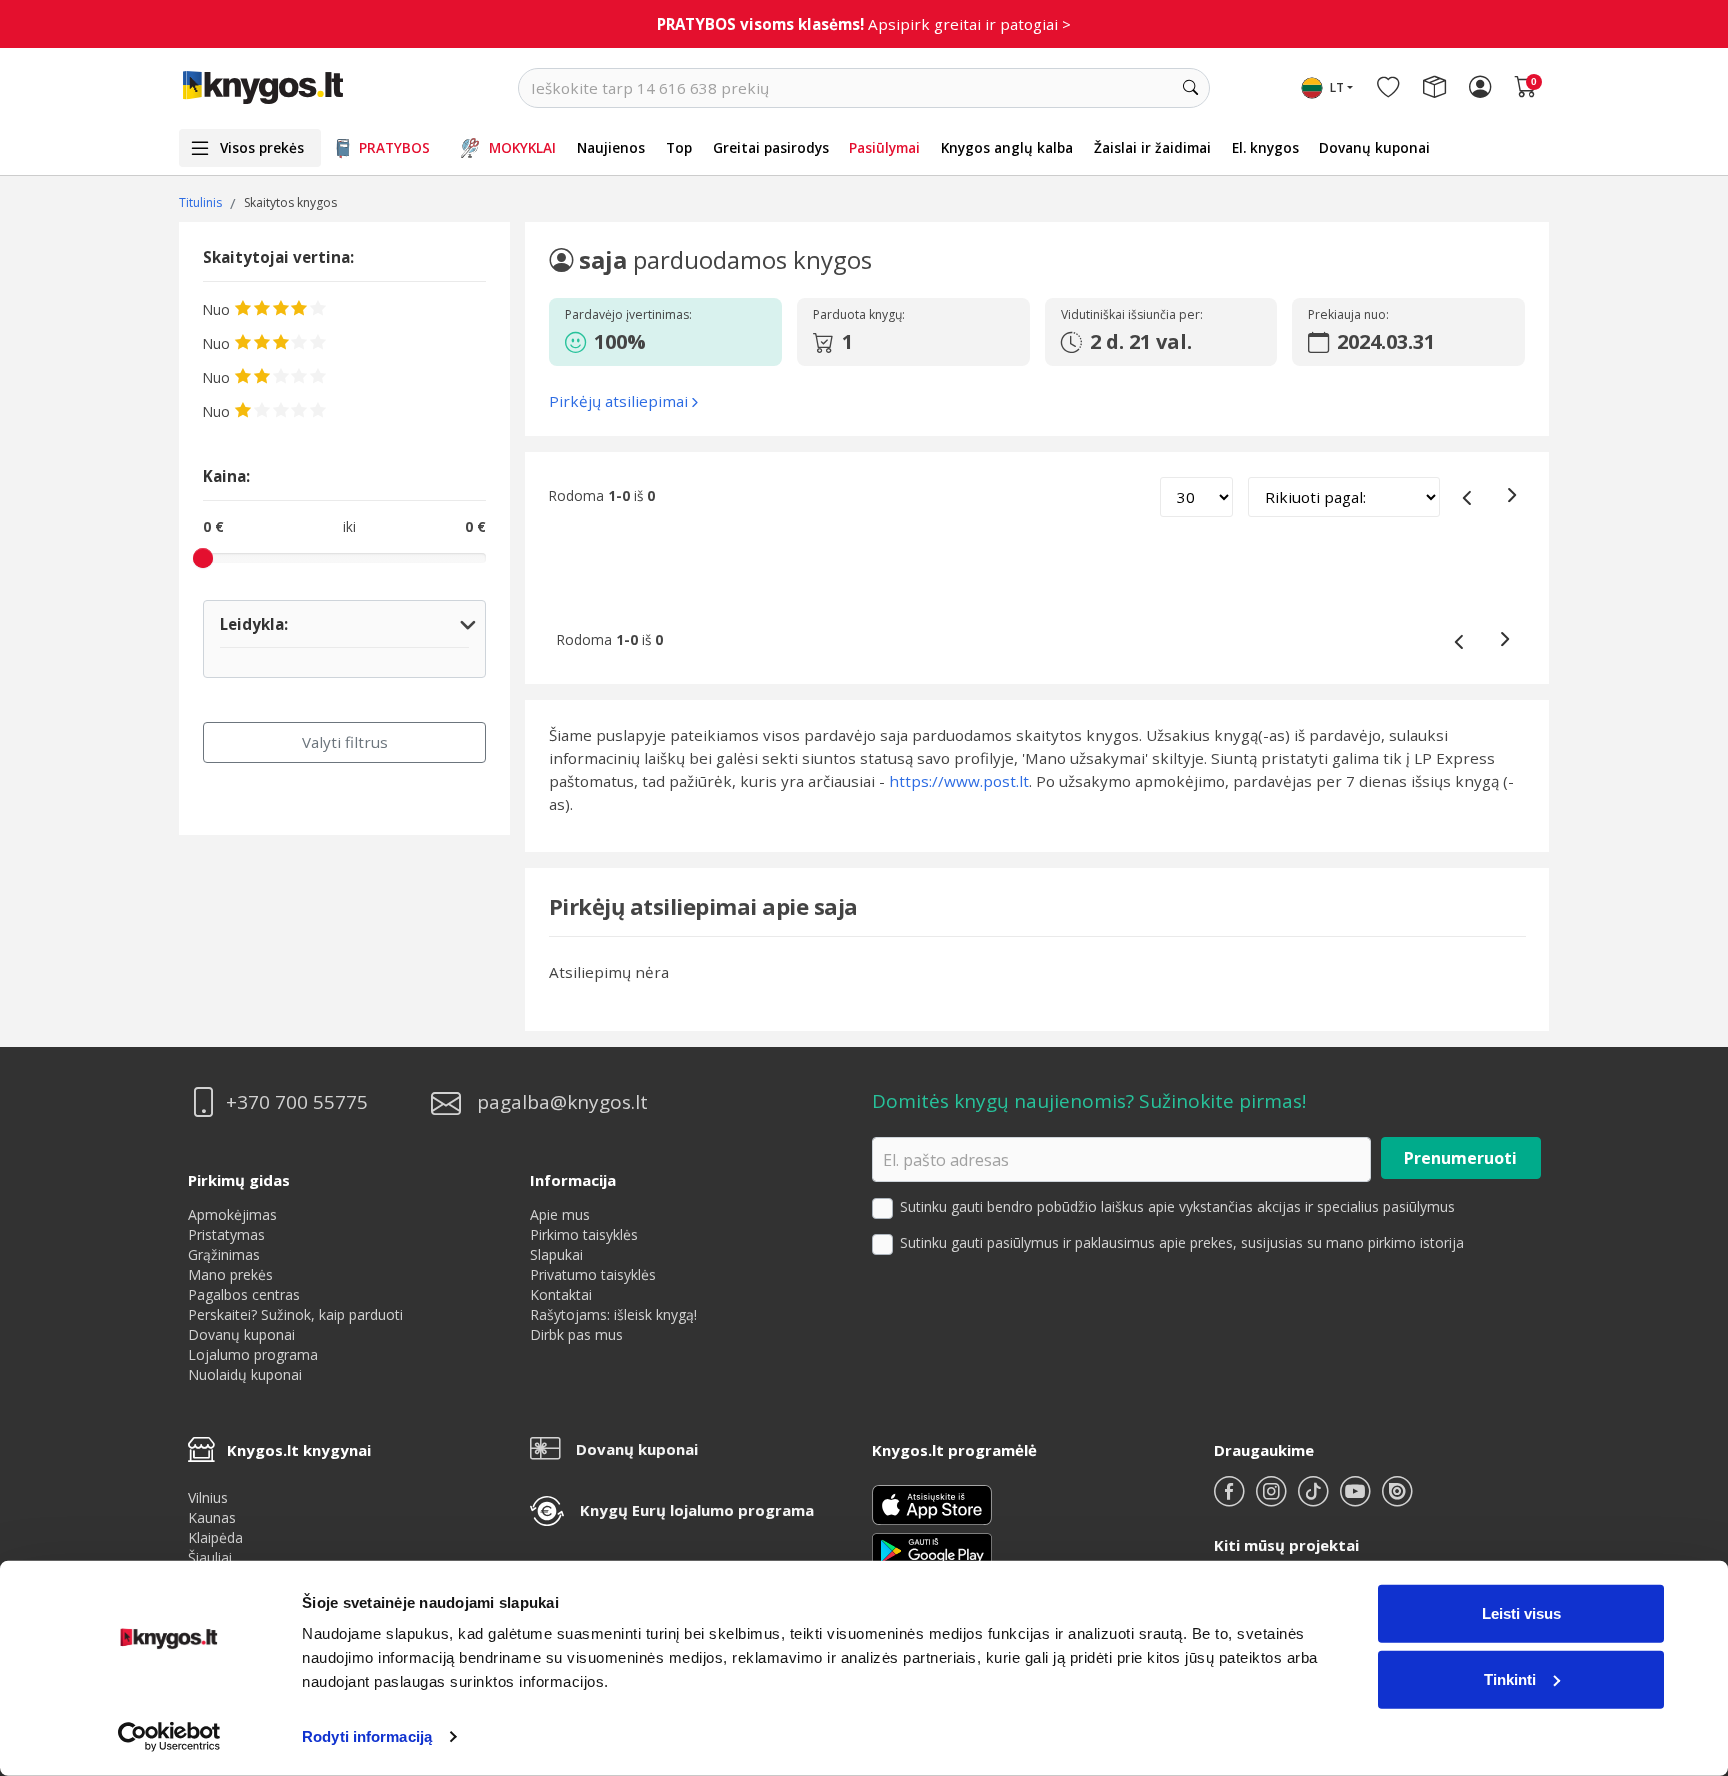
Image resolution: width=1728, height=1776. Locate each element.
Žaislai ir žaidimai (1152, 147)
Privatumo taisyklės (593, 1274)
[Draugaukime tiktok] (1315, 1499)
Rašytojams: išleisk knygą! (613, 1314)
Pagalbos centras (244, 1294)
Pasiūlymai (884, 147)
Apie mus (560, 1214)
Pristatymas (226, 1234)
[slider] (203, 558)
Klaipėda (215, 1537)
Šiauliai (210, 1557)
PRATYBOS (394, 147)
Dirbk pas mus (576, 1334)
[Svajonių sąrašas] (1388, 88)
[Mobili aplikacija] (932, 1549)
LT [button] (1337, 87)
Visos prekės (262, 147)
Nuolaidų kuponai (245, 1374)
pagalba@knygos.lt (562, 1102)
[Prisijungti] (1480, 88)
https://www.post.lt (959, 781)
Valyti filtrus (345, 742)
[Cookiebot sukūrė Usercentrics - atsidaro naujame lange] (169, 1737)
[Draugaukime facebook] (1231, 1499)
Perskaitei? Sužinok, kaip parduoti (295, 1314)
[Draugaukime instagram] (1273, 1499)
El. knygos (1265, 147)
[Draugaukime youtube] (1357, 1499)
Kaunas (212, 1517)
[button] (661, 342)
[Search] (1190, 88)
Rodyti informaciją (367, 1736)
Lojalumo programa (253, 1354)
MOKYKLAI (522, 147)
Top (679, 147)
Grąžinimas (224, 1254)
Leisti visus (1521, 1613)
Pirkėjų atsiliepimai (618, 401)
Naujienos (611, 147)
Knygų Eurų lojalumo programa (697, 1510)
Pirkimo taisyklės (584, 1234)
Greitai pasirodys (771, 147)
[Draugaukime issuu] (1397, 1499)
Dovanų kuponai (1374, 147)
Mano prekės (230, 1274)
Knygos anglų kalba (1007, 147)
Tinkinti (1510, 1678)
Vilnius (208, 1497)
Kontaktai (561, 1294)
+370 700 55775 (297, 1102)
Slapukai (556, 1254)
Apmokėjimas (232, 1214)
